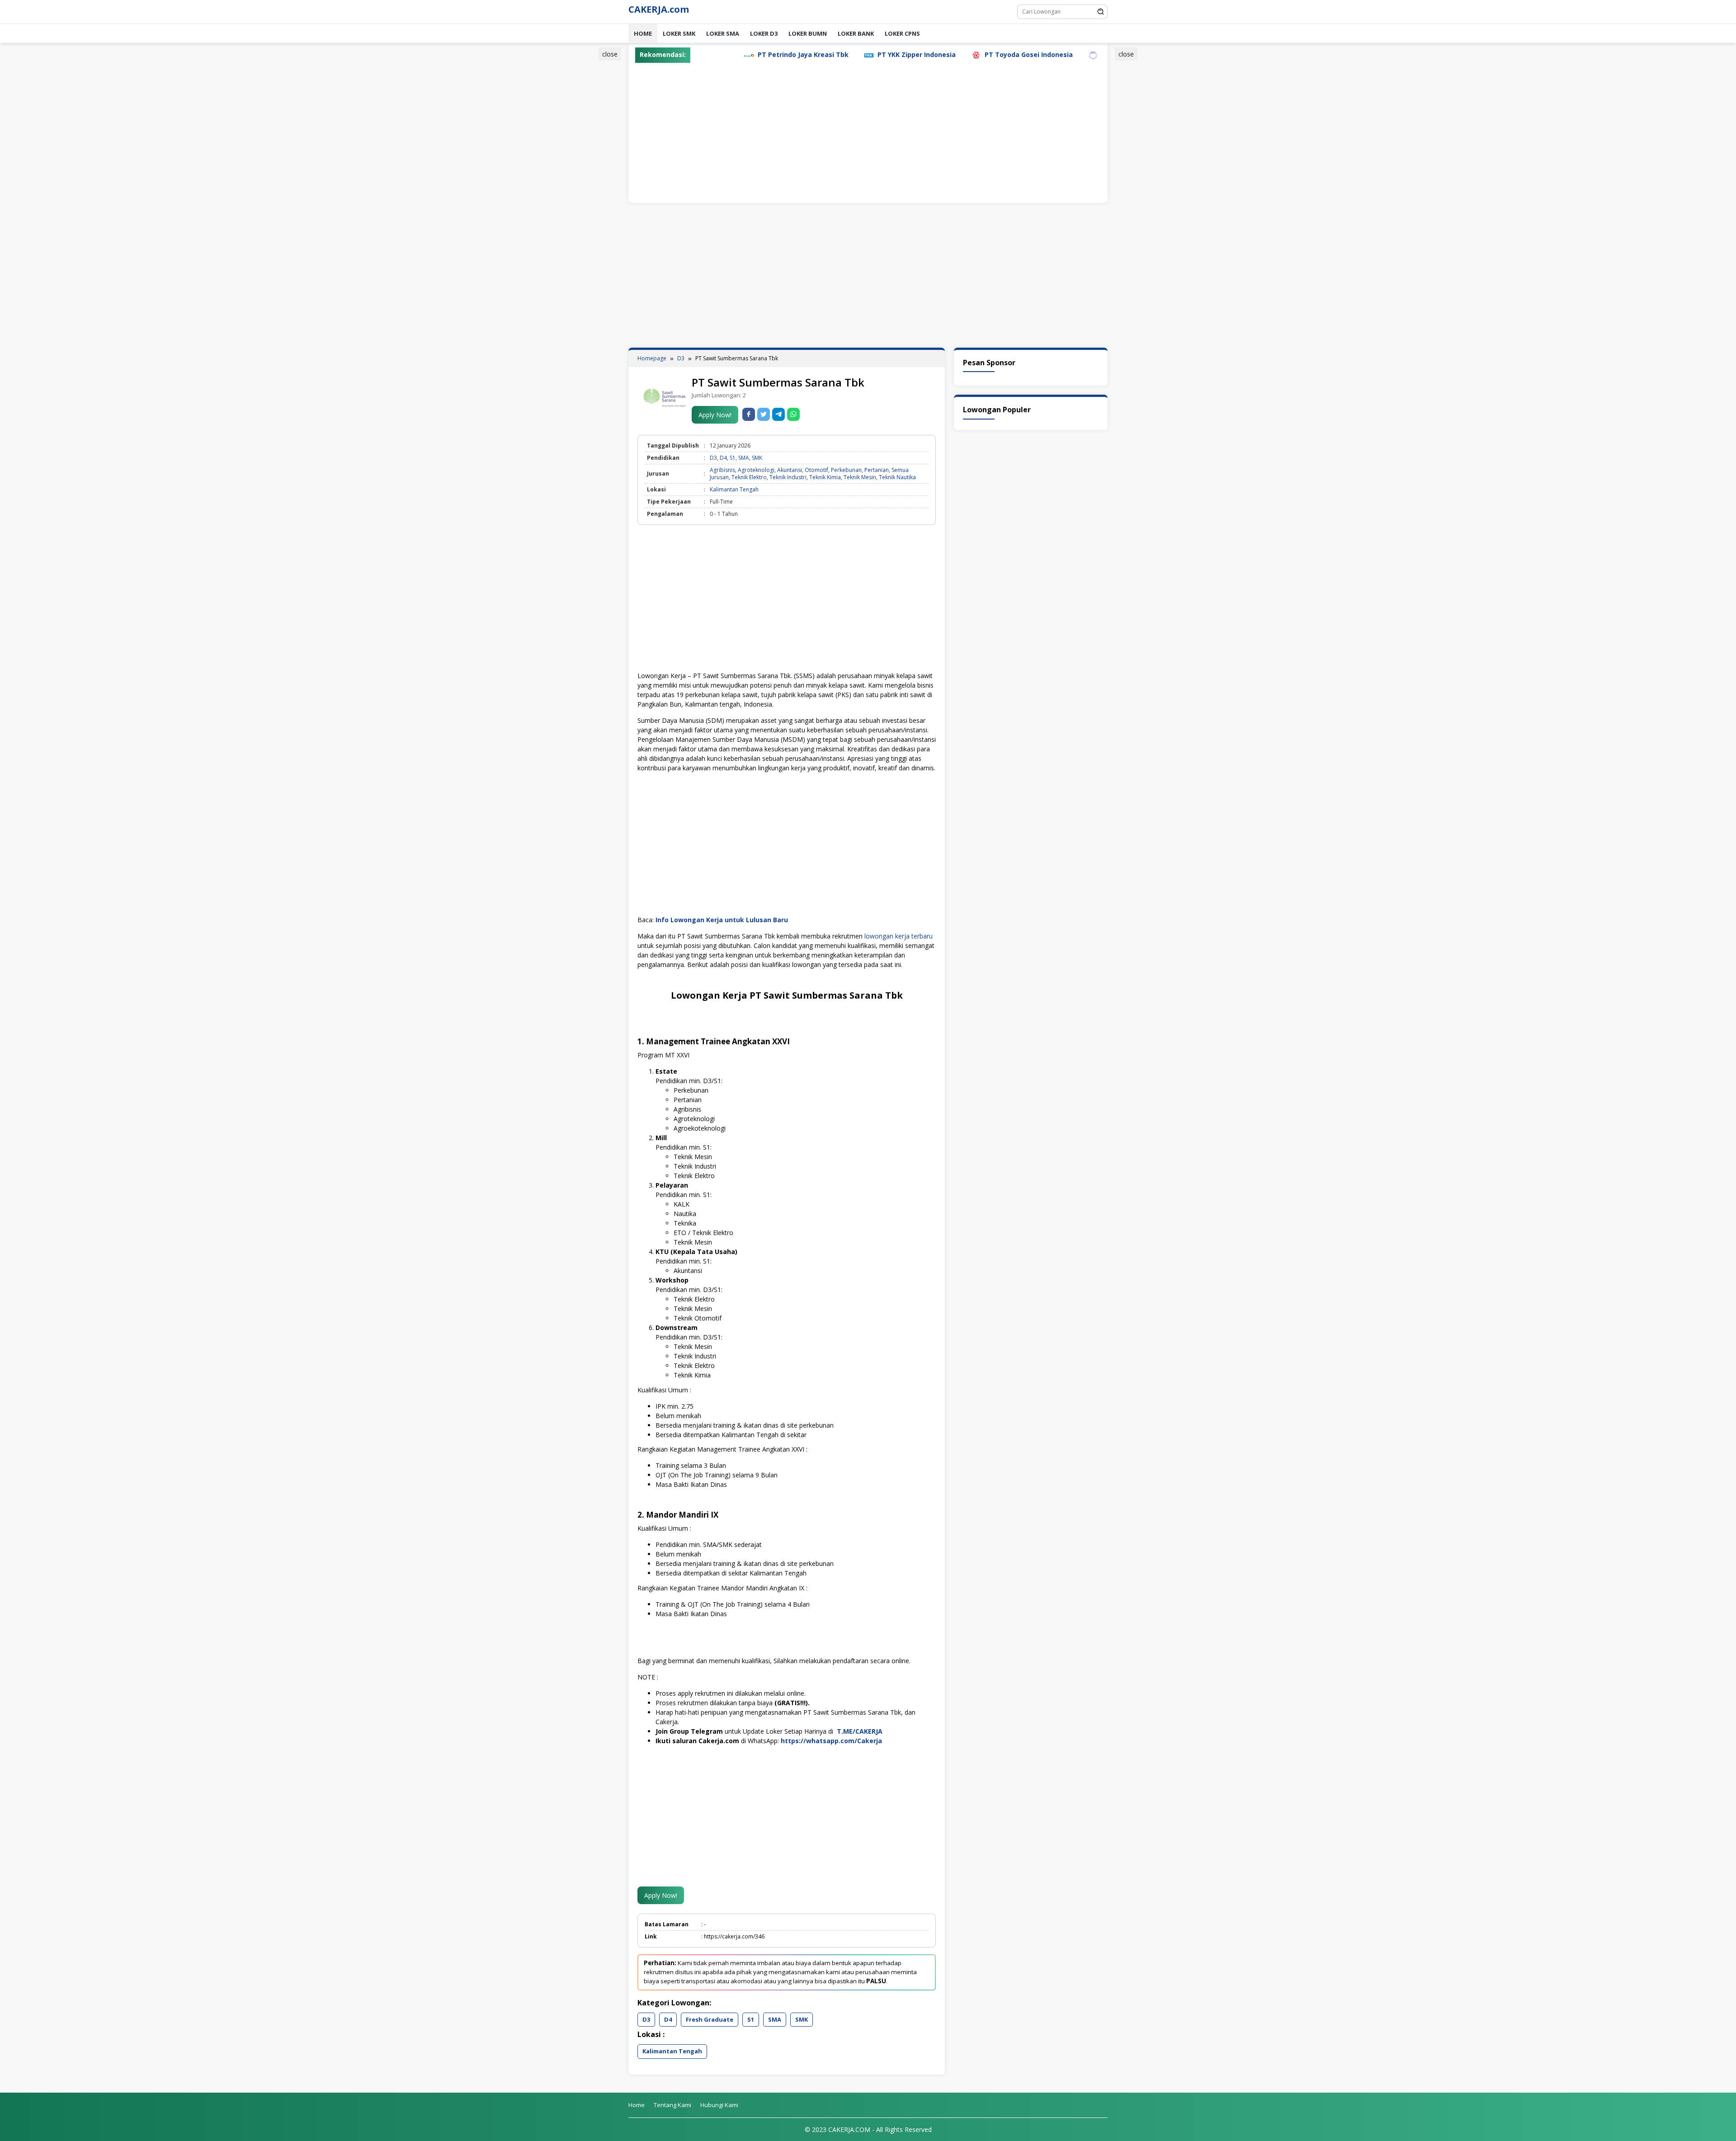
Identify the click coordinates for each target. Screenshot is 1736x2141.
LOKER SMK (679, 33)
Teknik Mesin (860, 477)
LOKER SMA (723, 33)
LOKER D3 (764, 33)
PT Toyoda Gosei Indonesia (909, 54)
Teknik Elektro (749, 477)
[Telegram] (778, 414)
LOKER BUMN (808, 33)
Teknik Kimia (825, 477)
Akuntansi (790, 470)
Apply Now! (715, 415)
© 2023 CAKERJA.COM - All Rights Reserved (868, 2129)
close (610, 54)
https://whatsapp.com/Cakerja (831, 1741)
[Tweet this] (764, 414)
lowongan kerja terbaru (899, 936)
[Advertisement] (585, 187)
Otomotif (816, 470)
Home (643, 33)
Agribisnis (722, 470)
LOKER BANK (856, 33)
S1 (733, 458)
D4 (723, 458)
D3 (713, 458)
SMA (744, 458)
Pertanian (877, 470)
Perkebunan (846, 470)
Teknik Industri (788, 477)
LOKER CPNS (902, 33)
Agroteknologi (756, 470)
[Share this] (749, 414)
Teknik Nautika (897, 477)
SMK (757, 458)
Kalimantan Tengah (734, 489)
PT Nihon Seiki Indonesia (1022, 54)
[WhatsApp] (793, 414)
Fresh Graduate (710, 2019)
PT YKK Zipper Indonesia (797, 54)
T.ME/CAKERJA (861, 1731)
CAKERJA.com (659, 9)
